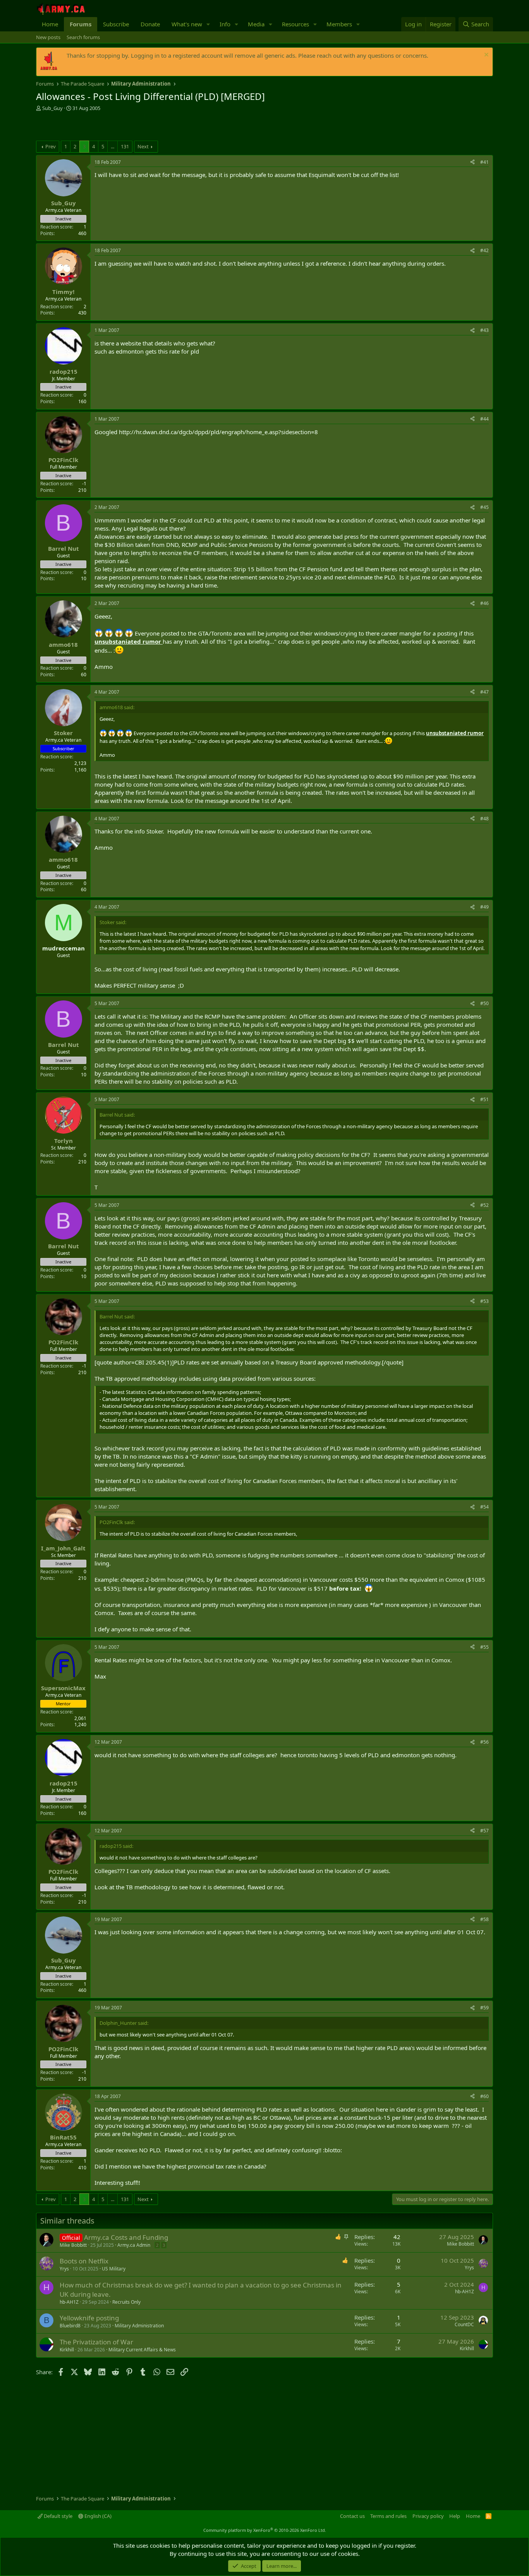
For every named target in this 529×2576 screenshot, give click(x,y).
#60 (484, 2096)
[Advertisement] (127, 127)
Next (143, 146)
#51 (484, 1099)
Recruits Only (126, 2302)
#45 (484, 507)
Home (50, 24)
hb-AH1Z (69, 2302)
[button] (208, 24)
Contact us (352, 2516)
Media (256, 24)
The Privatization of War (96, 2342)
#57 (484, 1831)
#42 (484, 250)
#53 (484, 1301)
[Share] (472, 162)
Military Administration (139, 2326)
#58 (484, 1919)
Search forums (83, 37)
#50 (484, 1003)
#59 (484, 2008)
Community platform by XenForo (265, 2530)
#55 (484, 1647)
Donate (150, 24)
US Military (114, 2269)
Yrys (64, 2269)
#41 (484, 162)
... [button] (112, 146)
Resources (295, 24)
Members (339, 24)
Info (225, 24)
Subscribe (116, 24)
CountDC (464, 2324)
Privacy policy (428, 2516)
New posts (48, 37)
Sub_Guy (52, 108)
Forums (81, 24)
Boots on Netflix (84, 2261)
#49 (484, 907)
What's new (187, 24)
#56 (484, 1742)
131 (125, 146)
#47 (484, 692)
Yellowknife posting (89, 2318)
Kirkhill (67, 2350)
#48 (484, 819)
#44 (484, 419)
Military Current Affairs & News (142, 2350)
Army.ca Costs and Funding (126, 2237)
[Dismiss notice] (485, 56)
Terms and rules (388, 2516)
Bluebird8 (70, 2326)
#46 (484, 603)
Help (455, 2516)
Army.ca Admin (134, 2245)
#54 (484, 1507)
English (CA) (97, 2516)
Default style (58, 2516)
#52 (484, 1205)
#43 (484, 330)
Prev (51, 146)
